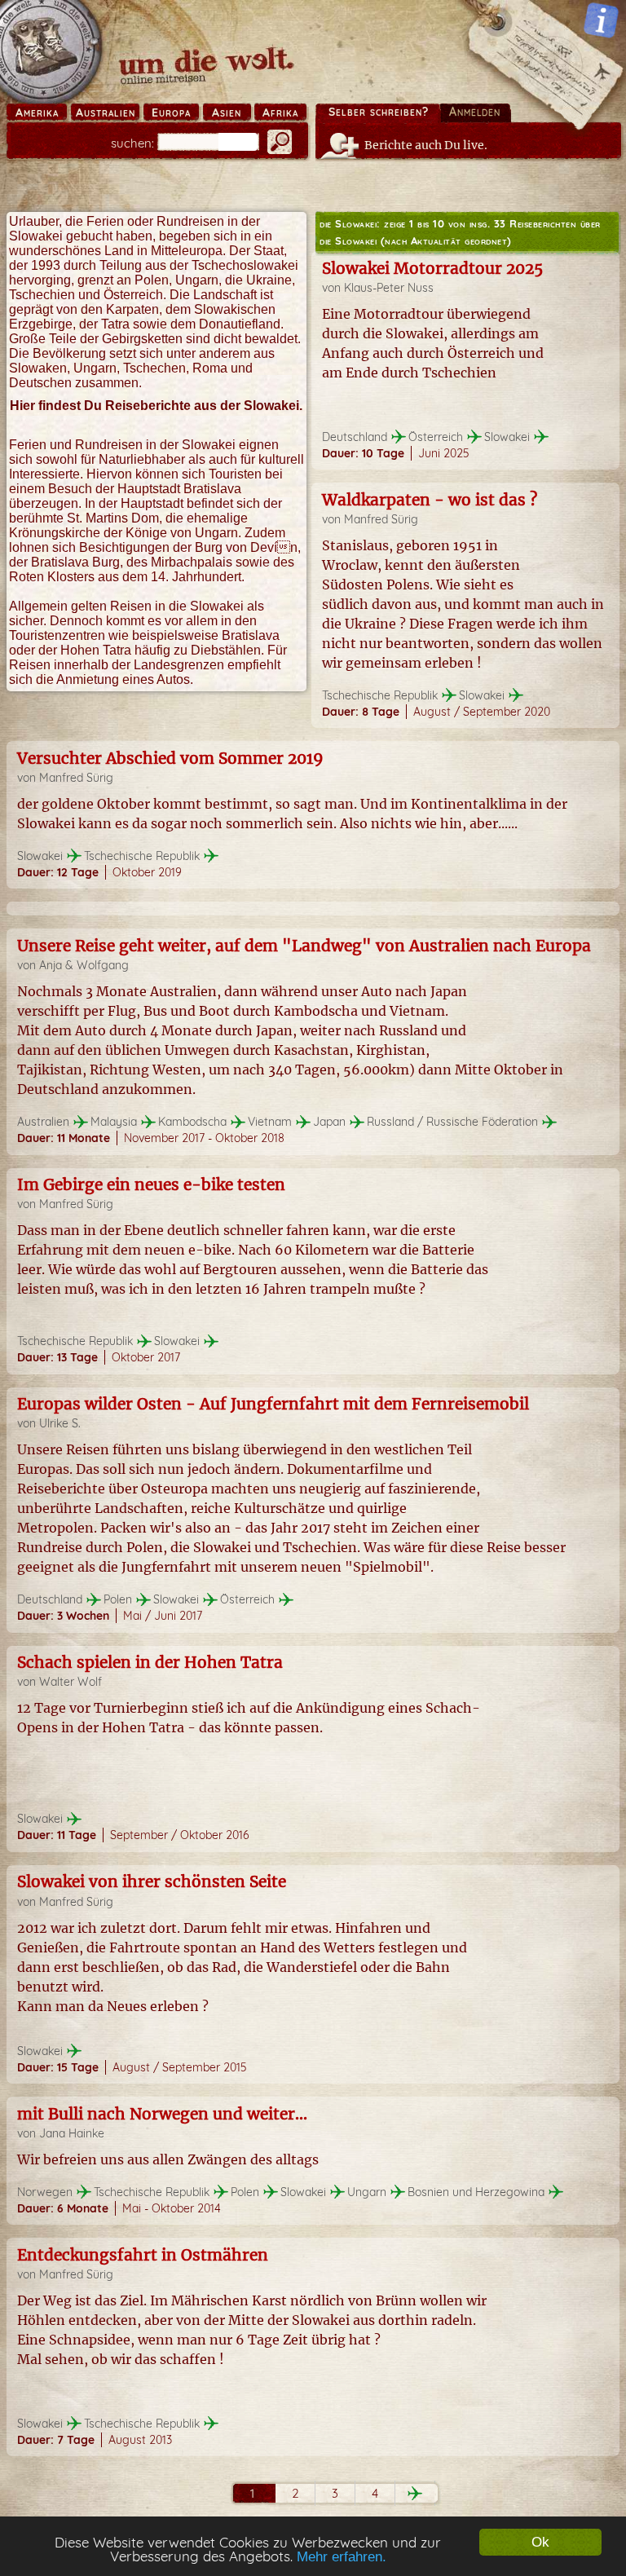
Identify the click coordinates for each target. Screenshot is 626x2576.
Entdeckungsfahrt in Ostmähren (143, 2255)
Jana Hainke (72, 2133)
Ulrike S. (60, 1423)
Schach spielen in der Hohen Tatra (150, 1662)
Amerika (37, 112)
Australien (106, 112)
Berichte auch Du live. (426, 145)
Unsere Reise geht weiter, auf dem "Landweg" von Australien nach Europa (304, 946)
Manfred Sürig (381, 519)
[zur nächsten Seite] (415, 2493)
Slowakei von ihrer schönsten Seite (152, 1881)
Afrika (280, 112)
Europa (171, 112)
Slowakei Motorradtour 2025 (432, 268)
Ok (540, 2542)
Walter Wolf (71, 1682)
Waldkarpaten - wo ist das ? (430, 500)
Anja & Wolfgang (84, 965)
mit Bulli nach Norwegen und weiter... (162, 2114)
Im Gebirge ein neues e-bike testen (151, 1184)
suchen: (132, 143)
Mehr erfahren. (342, 2557)
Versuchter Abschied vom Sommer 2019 (170, 758)
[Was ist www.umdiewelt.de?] (601, 20)
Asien (227, 112)
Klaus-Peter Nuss (389, 288)
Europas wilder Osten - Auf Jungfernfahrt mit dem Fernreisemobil (273, 1404)
